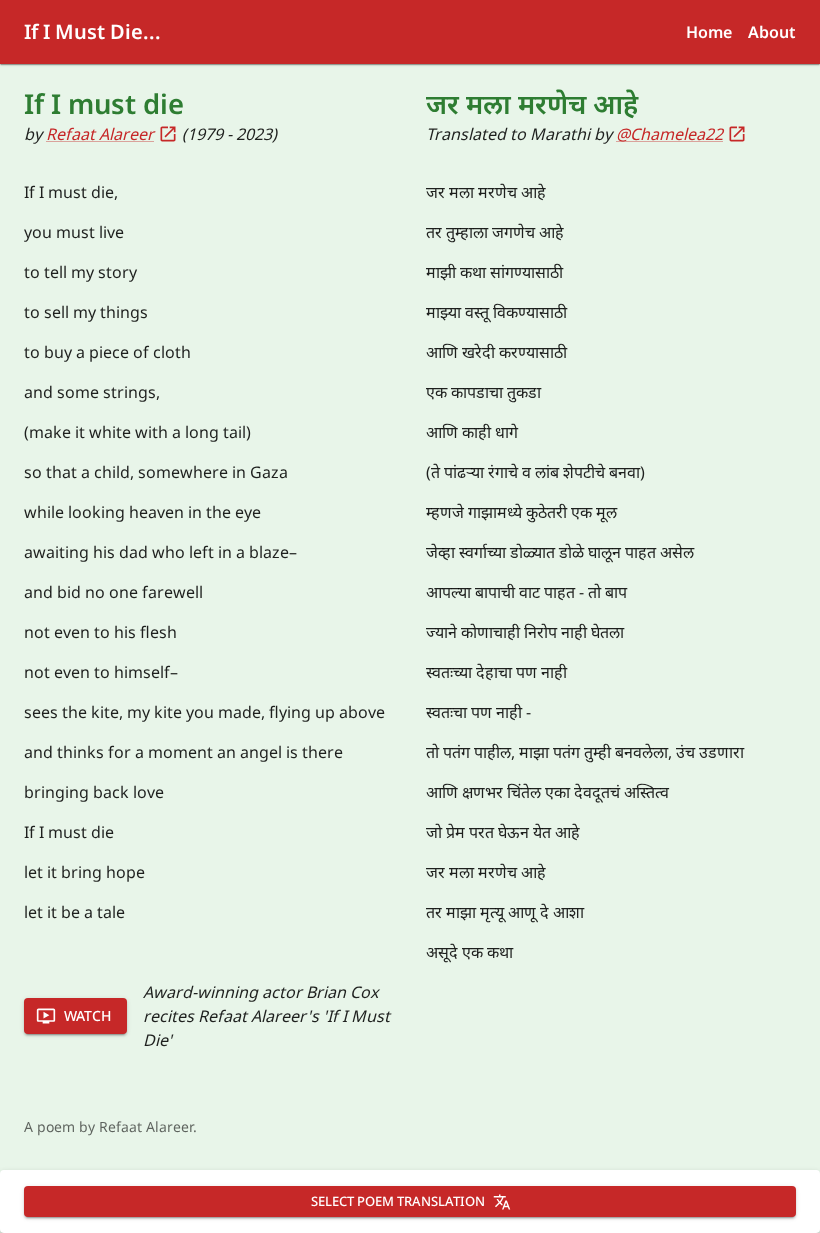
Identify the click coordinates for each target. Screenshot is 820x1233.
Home (709, 32)
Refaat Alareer (100, 134)
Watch (87, 1015)
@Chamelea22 (669, 134)
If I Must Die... (92, 31)
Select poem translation (398, 1201)
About (772, 32)
